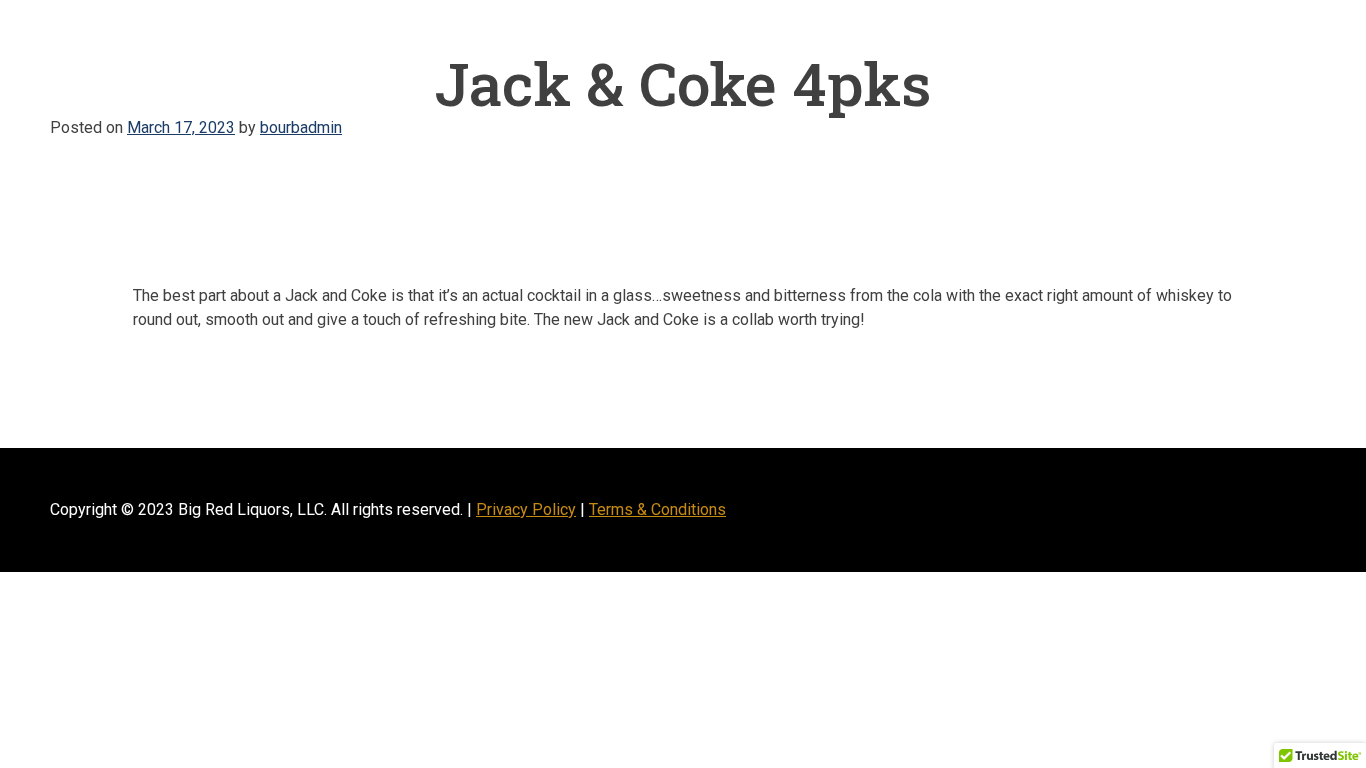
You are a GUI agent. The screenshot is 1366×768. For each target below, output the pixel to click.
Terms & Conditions (657, 509)
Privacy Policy (526, 509)
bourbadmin (301, 127)
